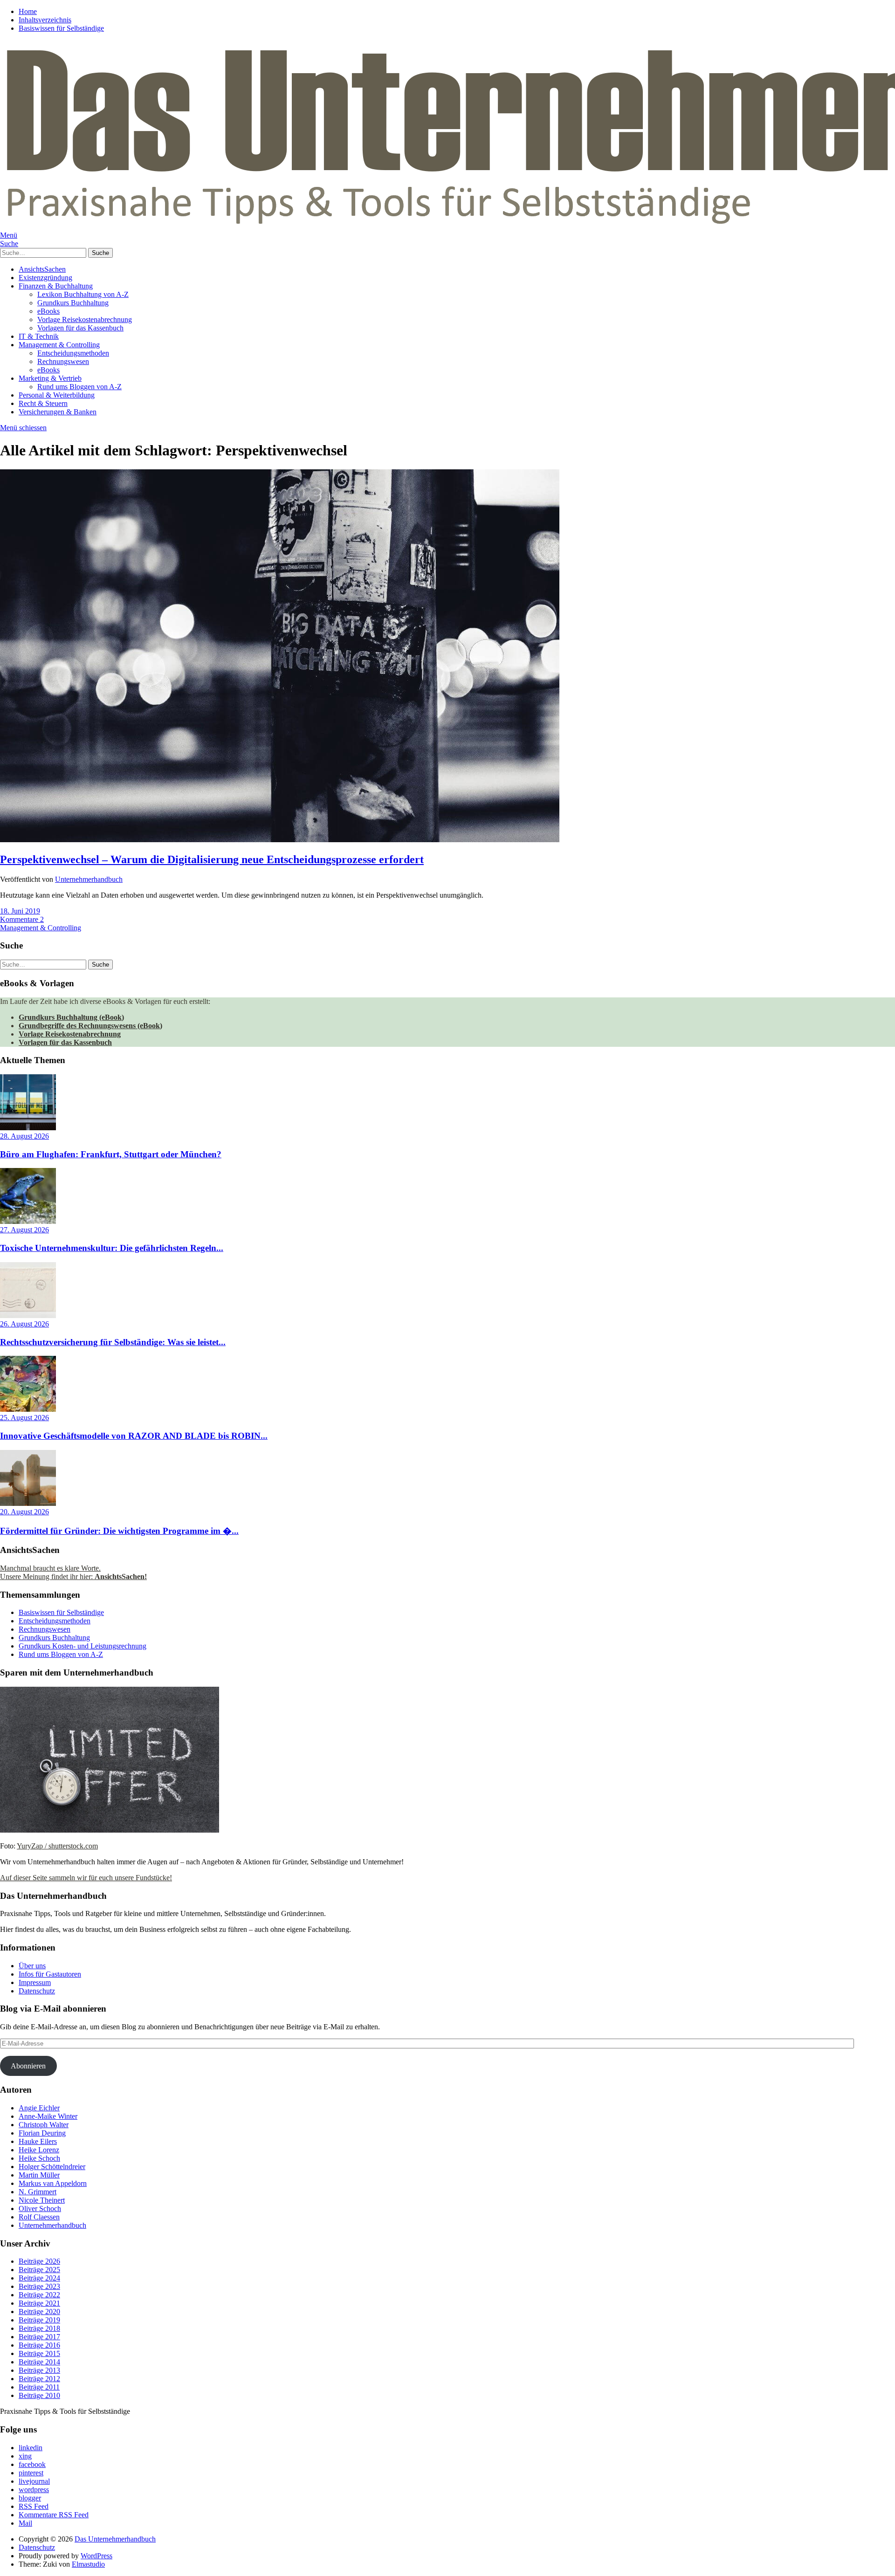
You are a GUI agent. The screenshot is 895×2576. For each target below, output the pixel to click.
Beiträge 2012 (39, 2379)
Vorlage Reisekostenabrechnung (85, 319)
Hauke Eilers (38, 2141)
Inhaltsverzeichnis (45, 20)
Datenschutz (37, 1991)
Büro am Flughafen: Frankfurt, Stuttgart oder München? (111, 1154)
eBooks (48, 311)
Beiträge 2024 (39, 2278)
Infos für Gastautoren (50, 1974)
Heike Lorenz (39, 2150)
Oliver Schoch (40, 2208)
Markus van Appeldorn (53, 2183)
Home (28, 11)
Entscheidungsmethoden (73, 353)
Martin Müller (39, 2175)
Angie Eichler (39, 2108)
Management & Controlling (59, 345)
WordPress (96, 2556)
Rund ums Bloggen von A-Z (79, 387)
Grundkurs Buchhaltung (73, 303)
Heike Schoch (39, 2158)
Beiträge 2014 (39, 2362)
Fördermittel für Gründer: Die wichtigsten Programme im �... (119, 1531)
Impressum (35, 1982)
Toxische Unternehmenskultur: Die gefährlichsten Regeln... (112, 1248)
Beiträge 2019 (39, 2320)
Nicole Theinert (42, 2200)
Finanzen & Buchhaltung (56, 286)
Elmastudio (88, 2564)
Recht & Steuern (43, 403)
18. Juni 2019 (20, 911)
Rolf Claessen (39, 2217)
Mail (25, 2523)
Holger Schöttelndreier (52, 2167)
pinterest (31, 2473)
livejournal (34, 2481)
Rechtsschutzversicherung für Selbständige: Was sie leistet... (113, 1342)
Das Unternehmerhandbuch (115, 2539)
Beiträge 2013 (39, 2370)
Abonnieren (28, 2066)
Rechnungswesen (63, 361)
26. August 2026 (24, 1324)
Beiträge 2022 (39, 2295)
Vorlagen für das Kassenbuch (80, 328)
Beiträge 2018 (39, 2328)
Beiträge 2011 (39, 2387)
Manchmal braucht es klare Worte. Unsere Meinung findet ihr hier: (73, 1572)
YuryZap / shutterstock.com (57, 1846)
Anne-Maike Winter (48, 2116)
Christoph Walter (44, 2125)
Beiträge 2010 (39, 2395)
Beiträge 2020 (39, 2312)
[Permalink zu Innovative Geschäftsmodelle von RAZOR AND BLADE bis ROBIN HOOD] (28, 1409)
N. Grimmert (38, 2192)
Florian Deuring (42, 2133)
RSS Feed (34, 2506)
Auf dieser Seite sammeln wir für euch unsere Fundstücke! (86, 1878)
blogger (30, 2498)
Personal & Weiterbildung (57, 395)
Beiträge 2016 (39, 2345)
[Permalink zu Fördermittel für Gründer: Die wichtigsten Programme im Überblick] (28, 1503)
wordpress (34, 2490)
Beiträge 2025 (39, 2270)
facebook (32, 2464)
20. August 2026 (24, 1512)
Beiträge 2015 (39, 2353)
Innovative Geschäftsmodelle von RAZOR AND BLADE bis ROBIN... (134, 1436)
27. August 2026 (24, 1230)
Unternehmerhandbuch (89, 879)
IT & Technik (39, 336)
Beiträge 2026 (39, 2261)
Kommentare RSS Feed (54, 2515)
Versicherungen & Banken (58, 412)
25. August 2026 (24, 1418)
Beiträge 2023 (39, 2286)
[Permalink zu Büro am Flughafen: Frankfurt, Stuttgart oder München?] (28, 1128)
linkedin (31, 2448)
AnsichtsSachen (42, 269)
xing (25, 2456)
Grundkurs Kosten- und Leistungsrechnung (83, 1646)
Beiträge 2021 (39, 2303)
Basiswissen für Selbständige (61, 28)
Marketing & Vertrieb (50, 378)
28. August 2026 (24, 1136)
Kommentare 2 (22, 919)
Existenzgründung (45, 278)
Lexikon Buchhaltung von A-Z (83, 294)
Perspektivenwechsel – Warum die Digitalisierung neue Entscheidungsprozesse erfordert (212, 859)
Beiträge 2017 (39, 2337)
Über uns (32, 1966)
